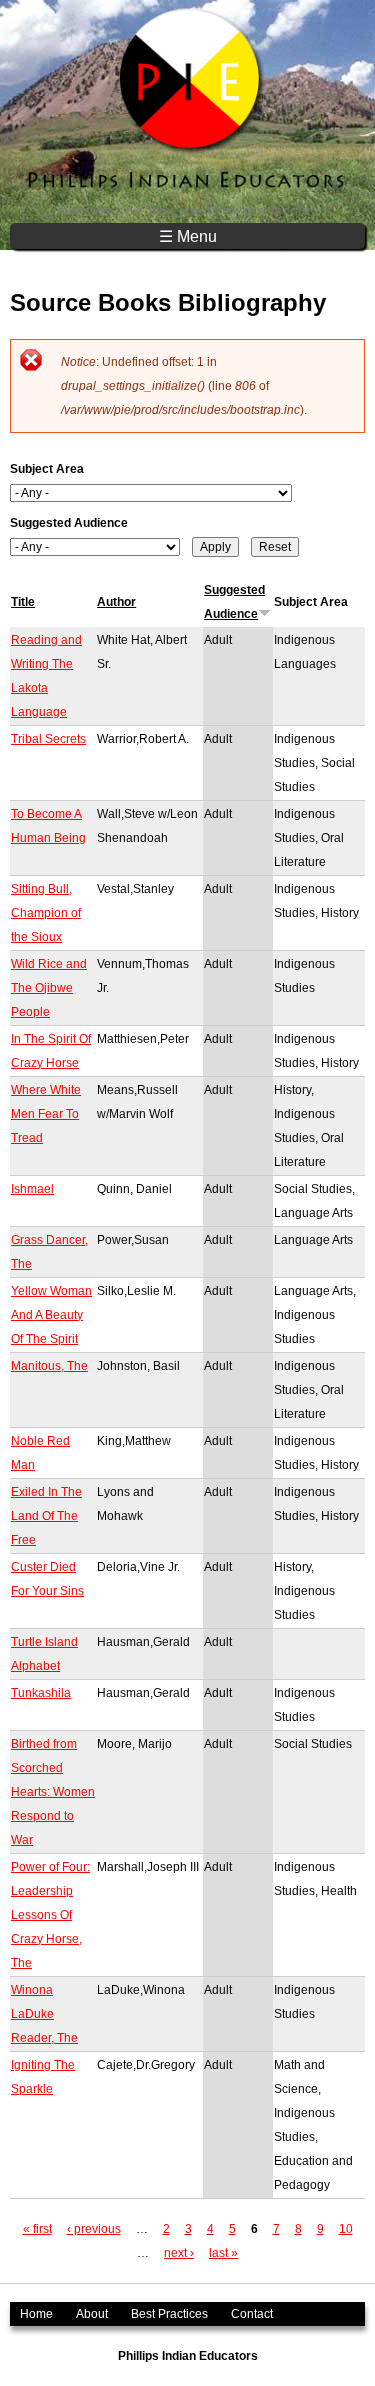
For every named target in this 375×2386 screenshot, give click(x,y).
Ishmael (32, 1189)
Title (23, 602)
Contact (252, 2314)
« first (37, 2229)
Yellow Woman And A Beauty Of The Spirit (51, 1315)
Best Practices (169, 2314)
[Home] (187, 111)
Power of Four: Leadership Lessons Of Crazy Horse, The (50, 1915)
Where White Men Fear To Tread (46, 1114)
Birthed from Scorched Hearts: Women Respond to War (53, 1792)
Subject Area (47, 469)
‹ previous (94, 2229)
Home (36, 2314)
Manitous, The (49, 1366)
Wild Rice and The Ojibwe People (49, 988)
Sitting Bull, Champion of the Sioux (46, 913)
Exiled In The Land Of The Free (46, 1516)
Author (116, 602)
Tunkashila (41, 1693)
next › (179, 2253)
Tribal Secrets (48, 739)
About (92, 2314)
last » (223, 2253)
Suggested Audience (69, 523)
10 (346, 2229)
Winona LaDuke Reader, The (44, 2014)
